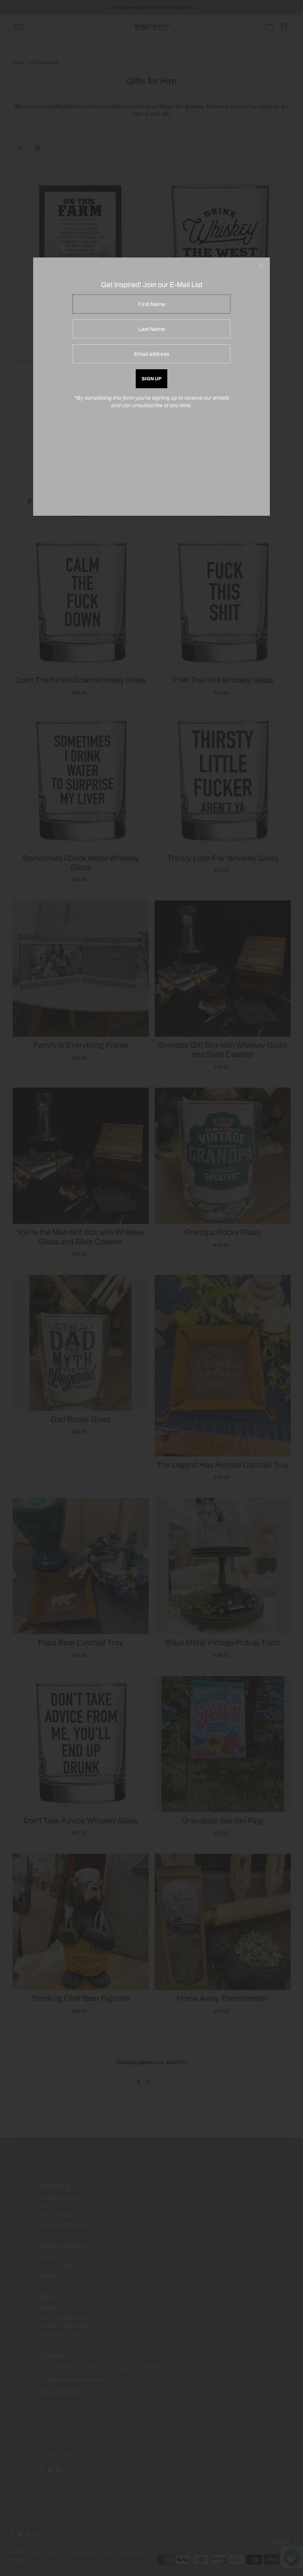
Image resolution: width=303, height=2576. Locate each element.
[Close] (261, 266)
